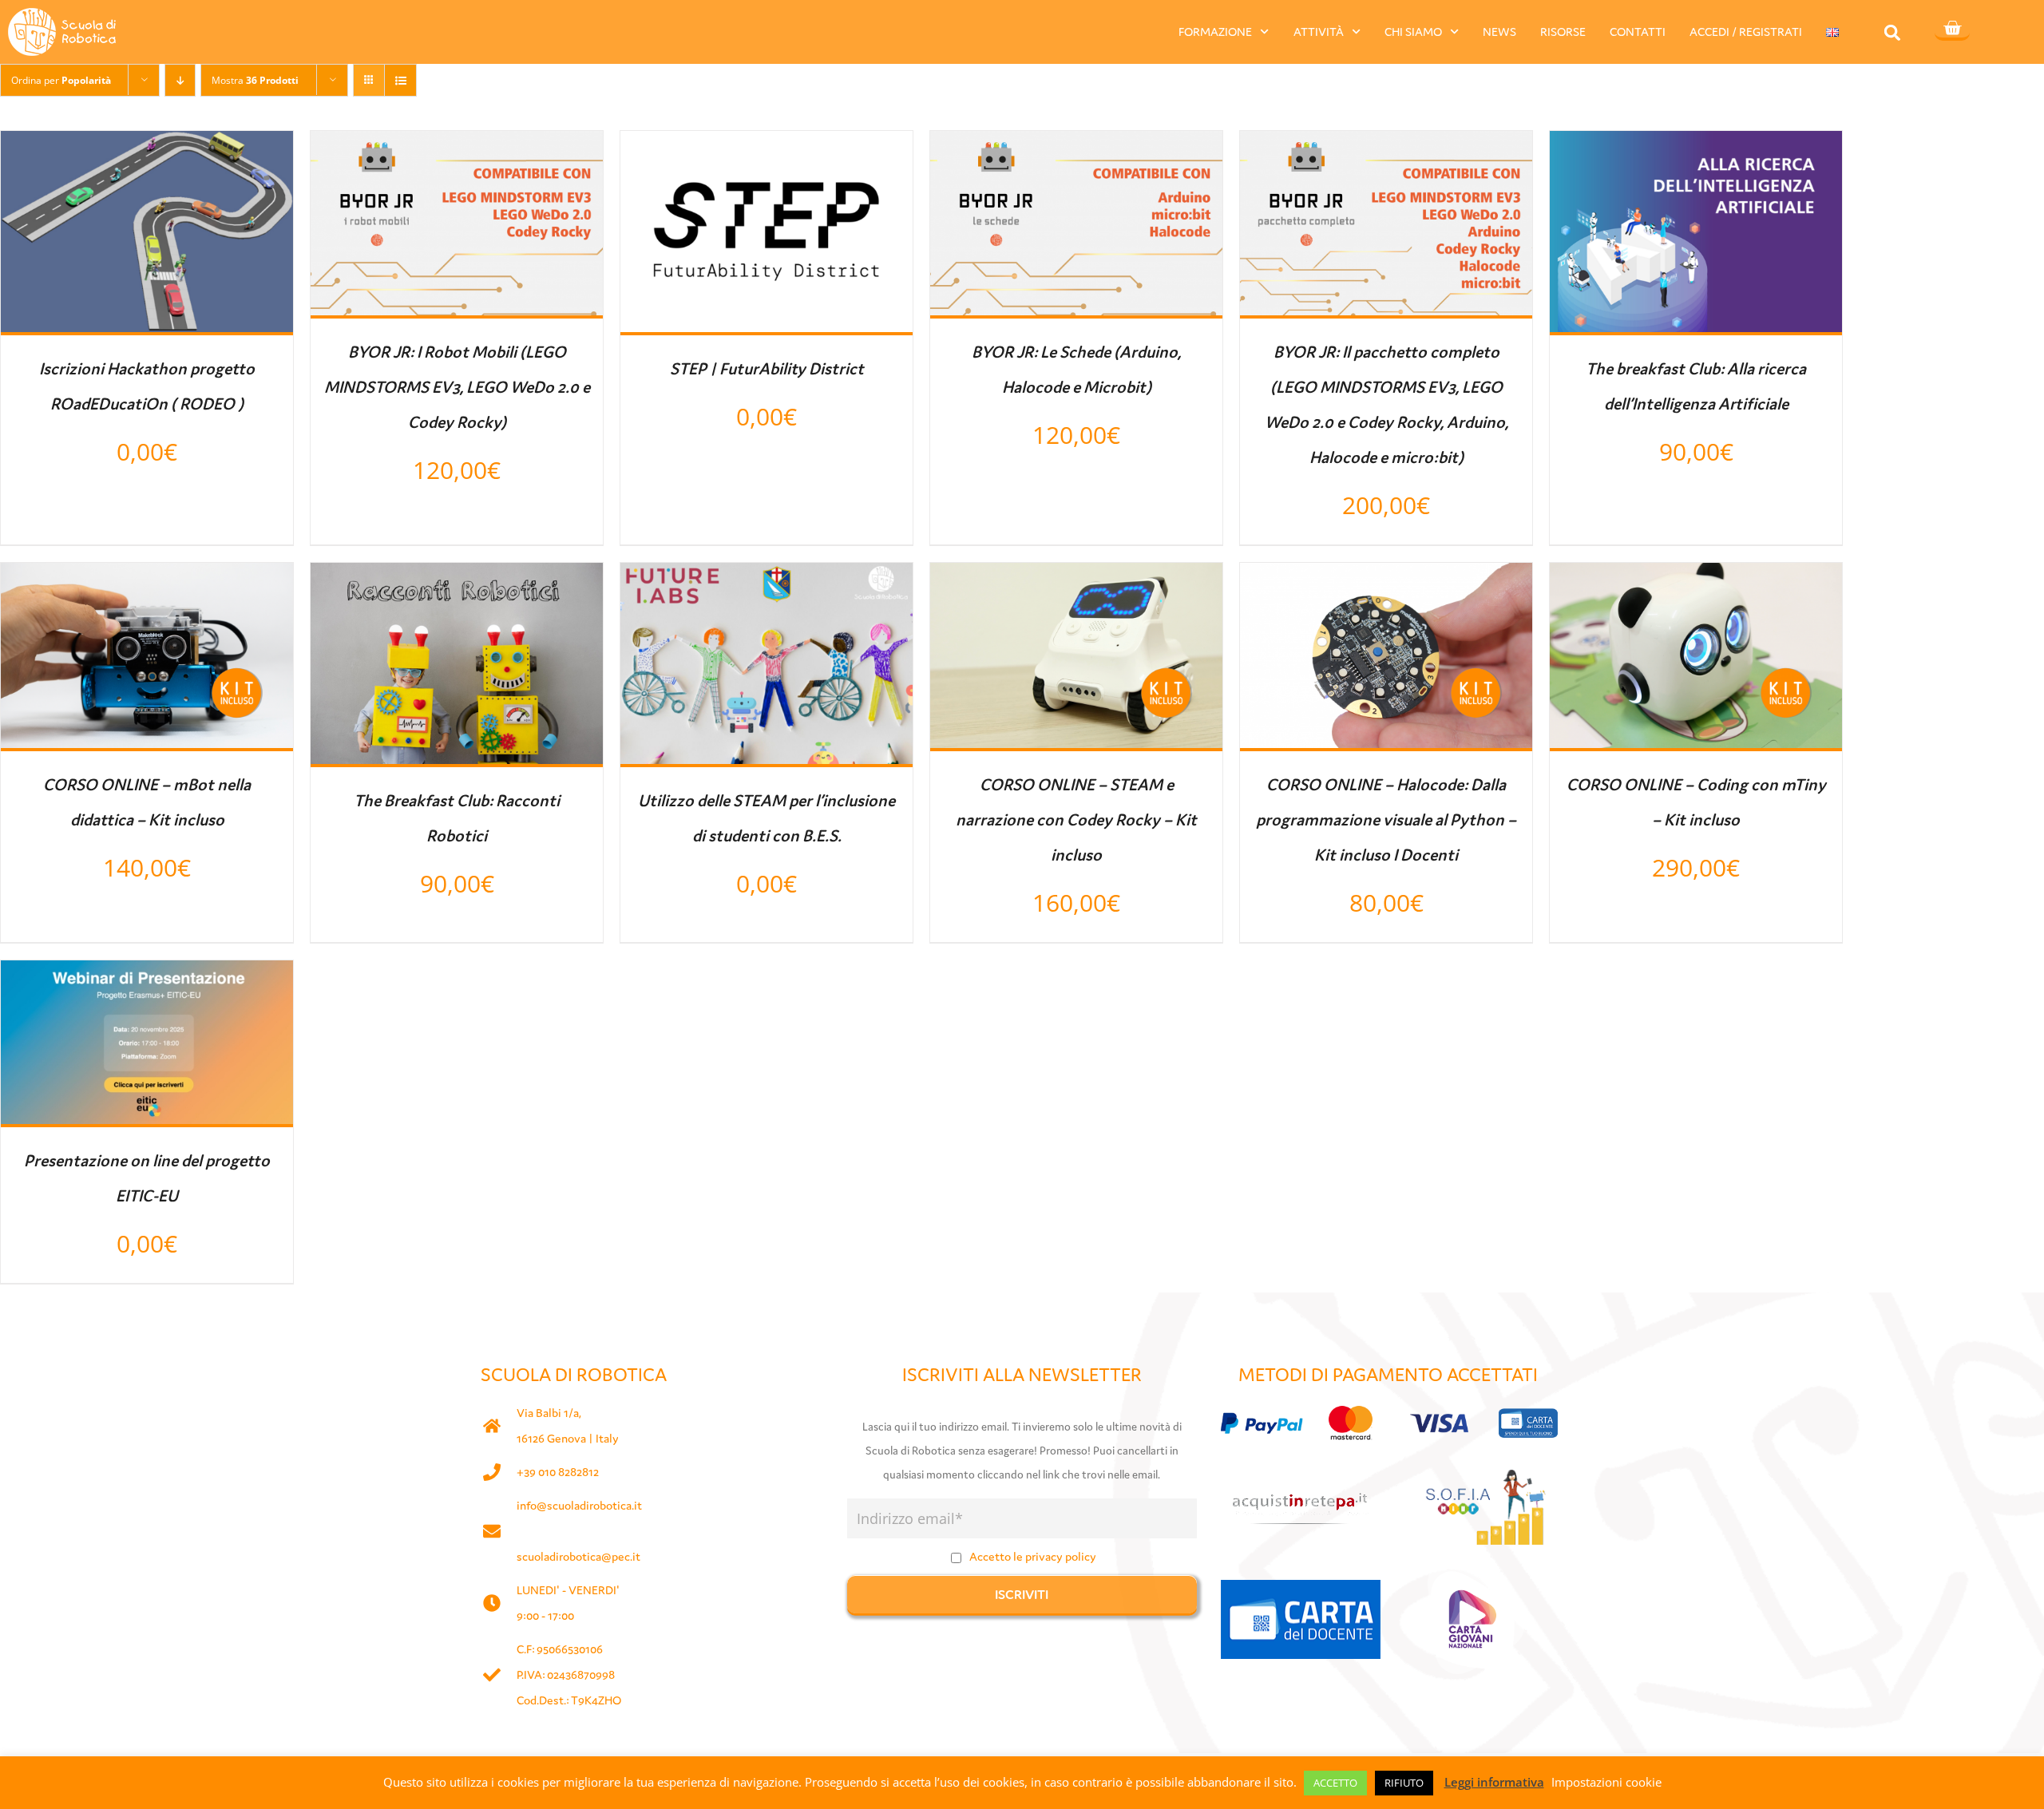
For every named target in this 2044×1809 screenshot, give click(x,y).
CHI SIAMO (1413, 32)
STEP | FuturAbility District (767, 369)
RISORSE (1563, 32)
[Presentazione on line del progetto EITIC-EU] (147, 975)
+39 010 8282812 (558, 1472)
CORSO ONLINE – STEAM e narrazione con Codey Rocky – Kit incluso (1076, 820)
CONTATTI (1638, 32)
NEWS (1499, 32)
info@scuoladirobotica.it (579, 1505)
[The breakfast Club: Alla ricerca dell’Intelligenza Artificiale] (1696, 145)
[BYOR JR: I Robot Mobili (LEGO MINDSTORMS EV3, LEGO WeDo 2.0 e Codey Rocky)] (457, 145)
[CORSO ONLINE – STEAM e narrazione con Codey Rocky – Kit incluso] (1076, 577)
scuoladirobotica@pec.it (578, 1556)
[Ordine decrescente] (180, 80)
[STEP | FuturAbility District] (766, 145)
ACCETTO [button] (1335, 1783)
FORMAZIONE (1215, 32)
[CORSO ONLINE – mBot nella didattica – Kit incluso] (147, 577)
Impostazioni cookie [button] (1606, 1782)
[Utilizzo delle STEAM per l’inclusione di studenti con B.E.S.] (766, 577)
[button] (1893, 32)
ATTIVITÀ (1319, 32)
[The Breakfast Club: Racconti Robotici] (457, 577)
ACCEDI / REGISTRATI (1746, 32)
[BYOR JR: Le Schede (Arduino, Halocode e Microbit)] (1076, 145)
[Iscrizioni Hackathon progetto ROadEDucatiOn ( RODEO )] (147, 145)
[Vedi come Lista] (400, 80)
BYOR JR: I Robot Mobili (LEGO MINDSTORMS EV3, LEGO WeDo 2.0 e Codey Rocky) (457, 387)
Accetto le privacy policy (1033, 1556)
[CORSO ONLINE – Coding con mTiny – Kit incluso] (1696, 577)
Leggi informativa (1494, 1782)
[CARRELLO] (1952, 30)
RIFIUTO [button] (1404, 1783)
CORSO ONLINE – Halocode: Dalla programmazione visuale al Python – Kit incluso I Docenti (1386, 820)
